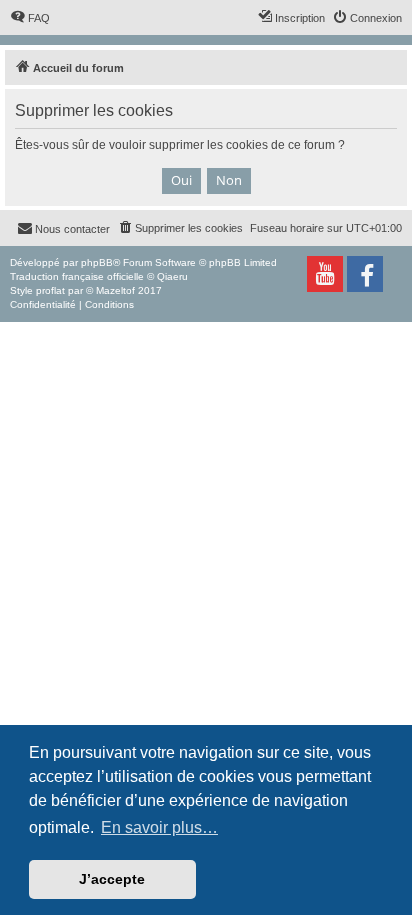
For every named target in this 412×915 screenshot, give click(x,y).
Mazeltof (115, 290)
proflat (50, 290)
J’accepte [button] (112, 879)
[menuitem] (30, 18)
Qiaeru (172, 276)
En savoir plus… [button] (159, 827)
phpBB (97, 262)
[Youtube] (325, 274)
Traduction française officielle (77, 276)
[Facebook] (365, 274)
